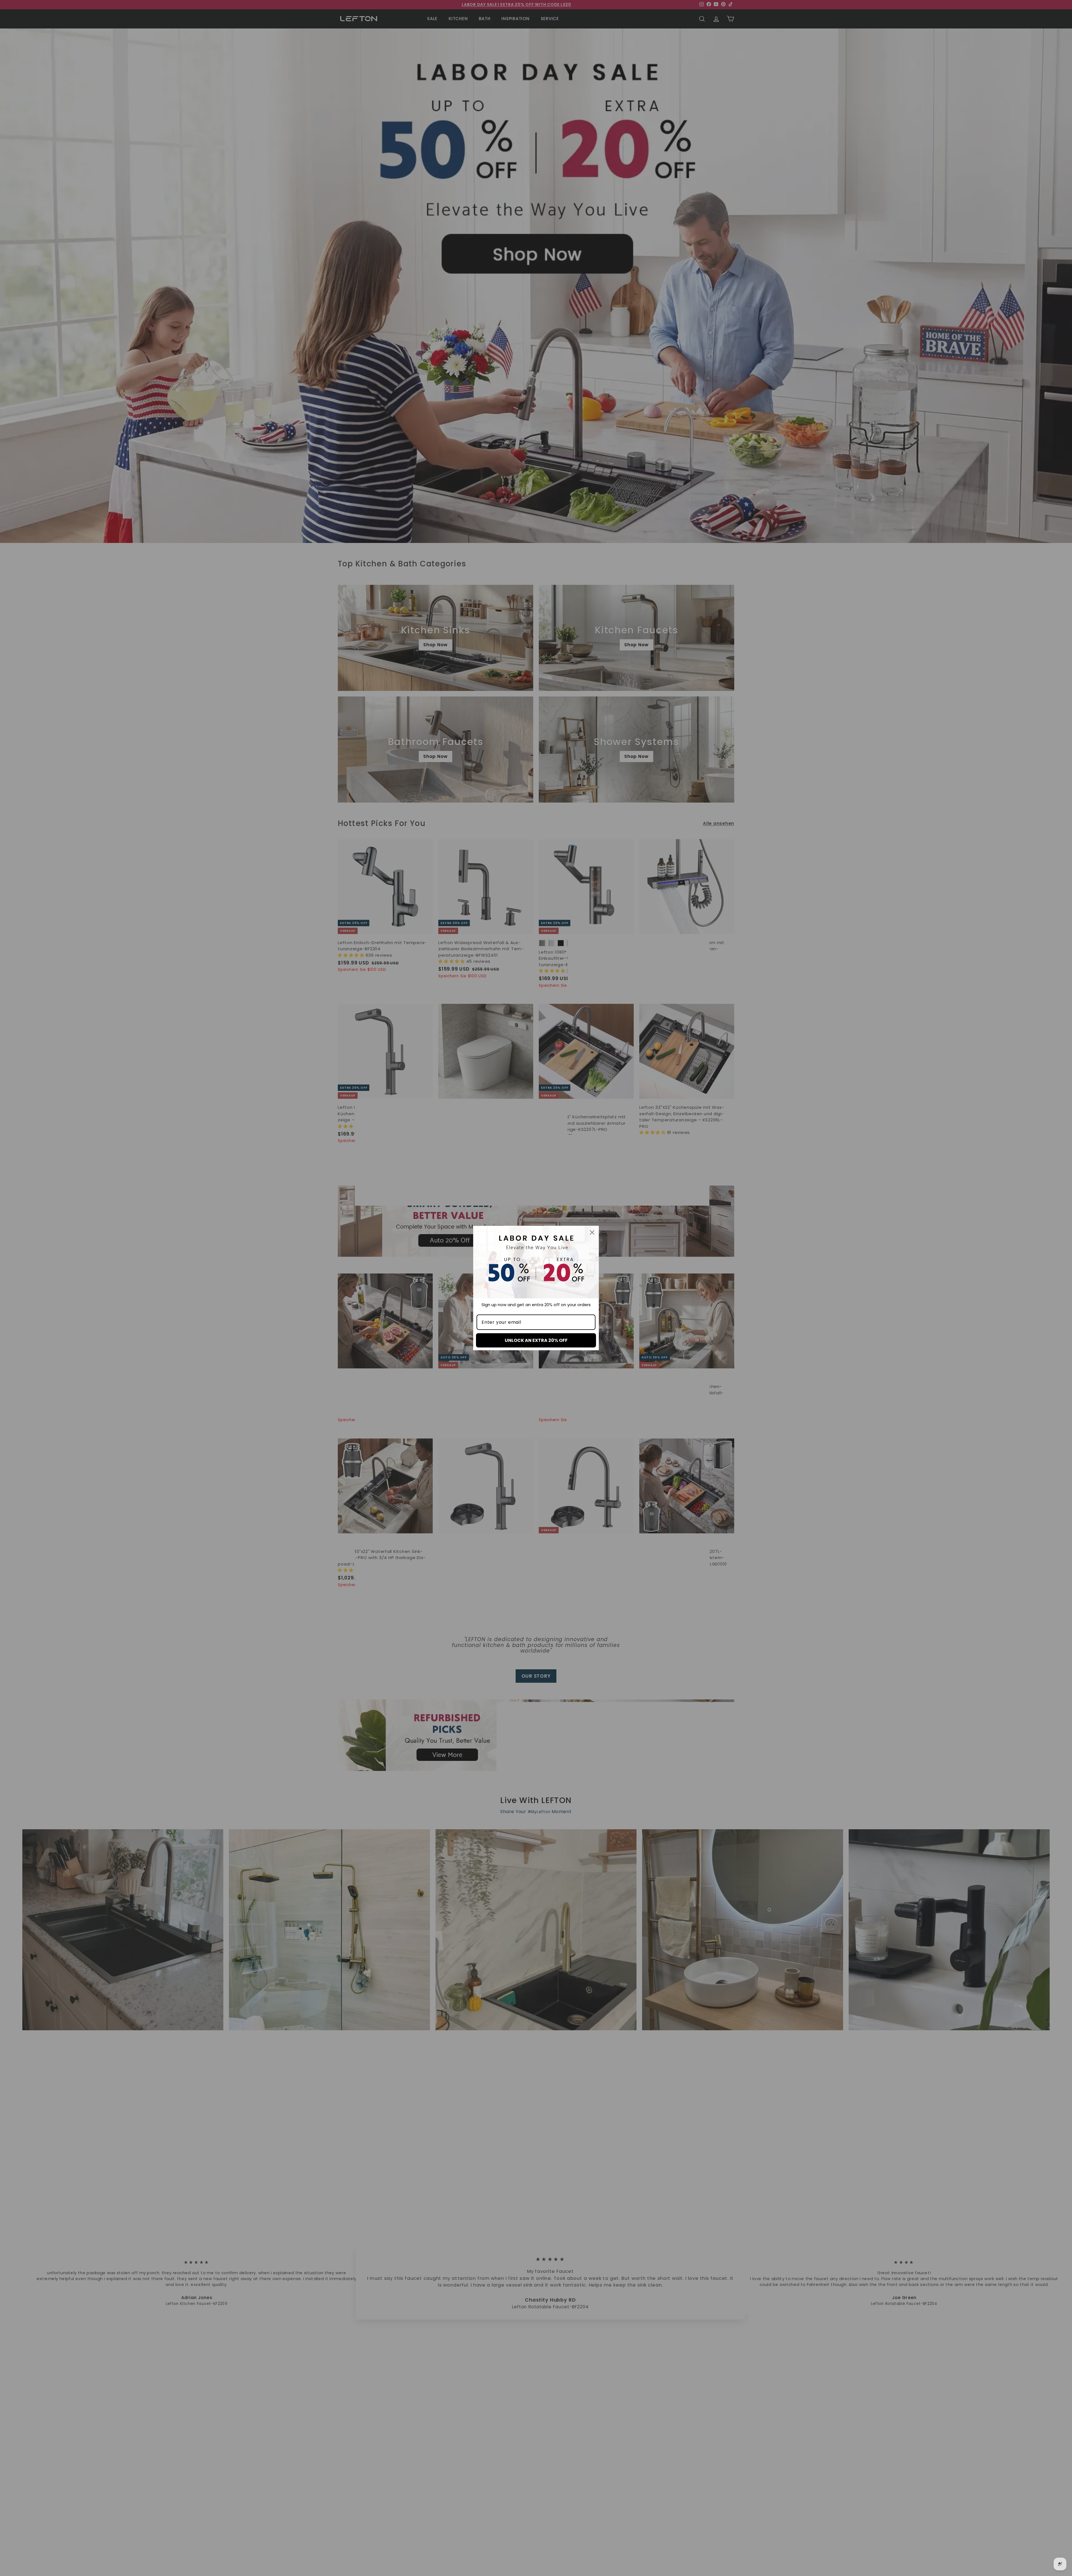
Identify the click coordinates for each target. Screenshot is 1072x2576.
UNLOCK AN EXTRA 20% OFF (536, 1340)
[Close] (592, 1232)
